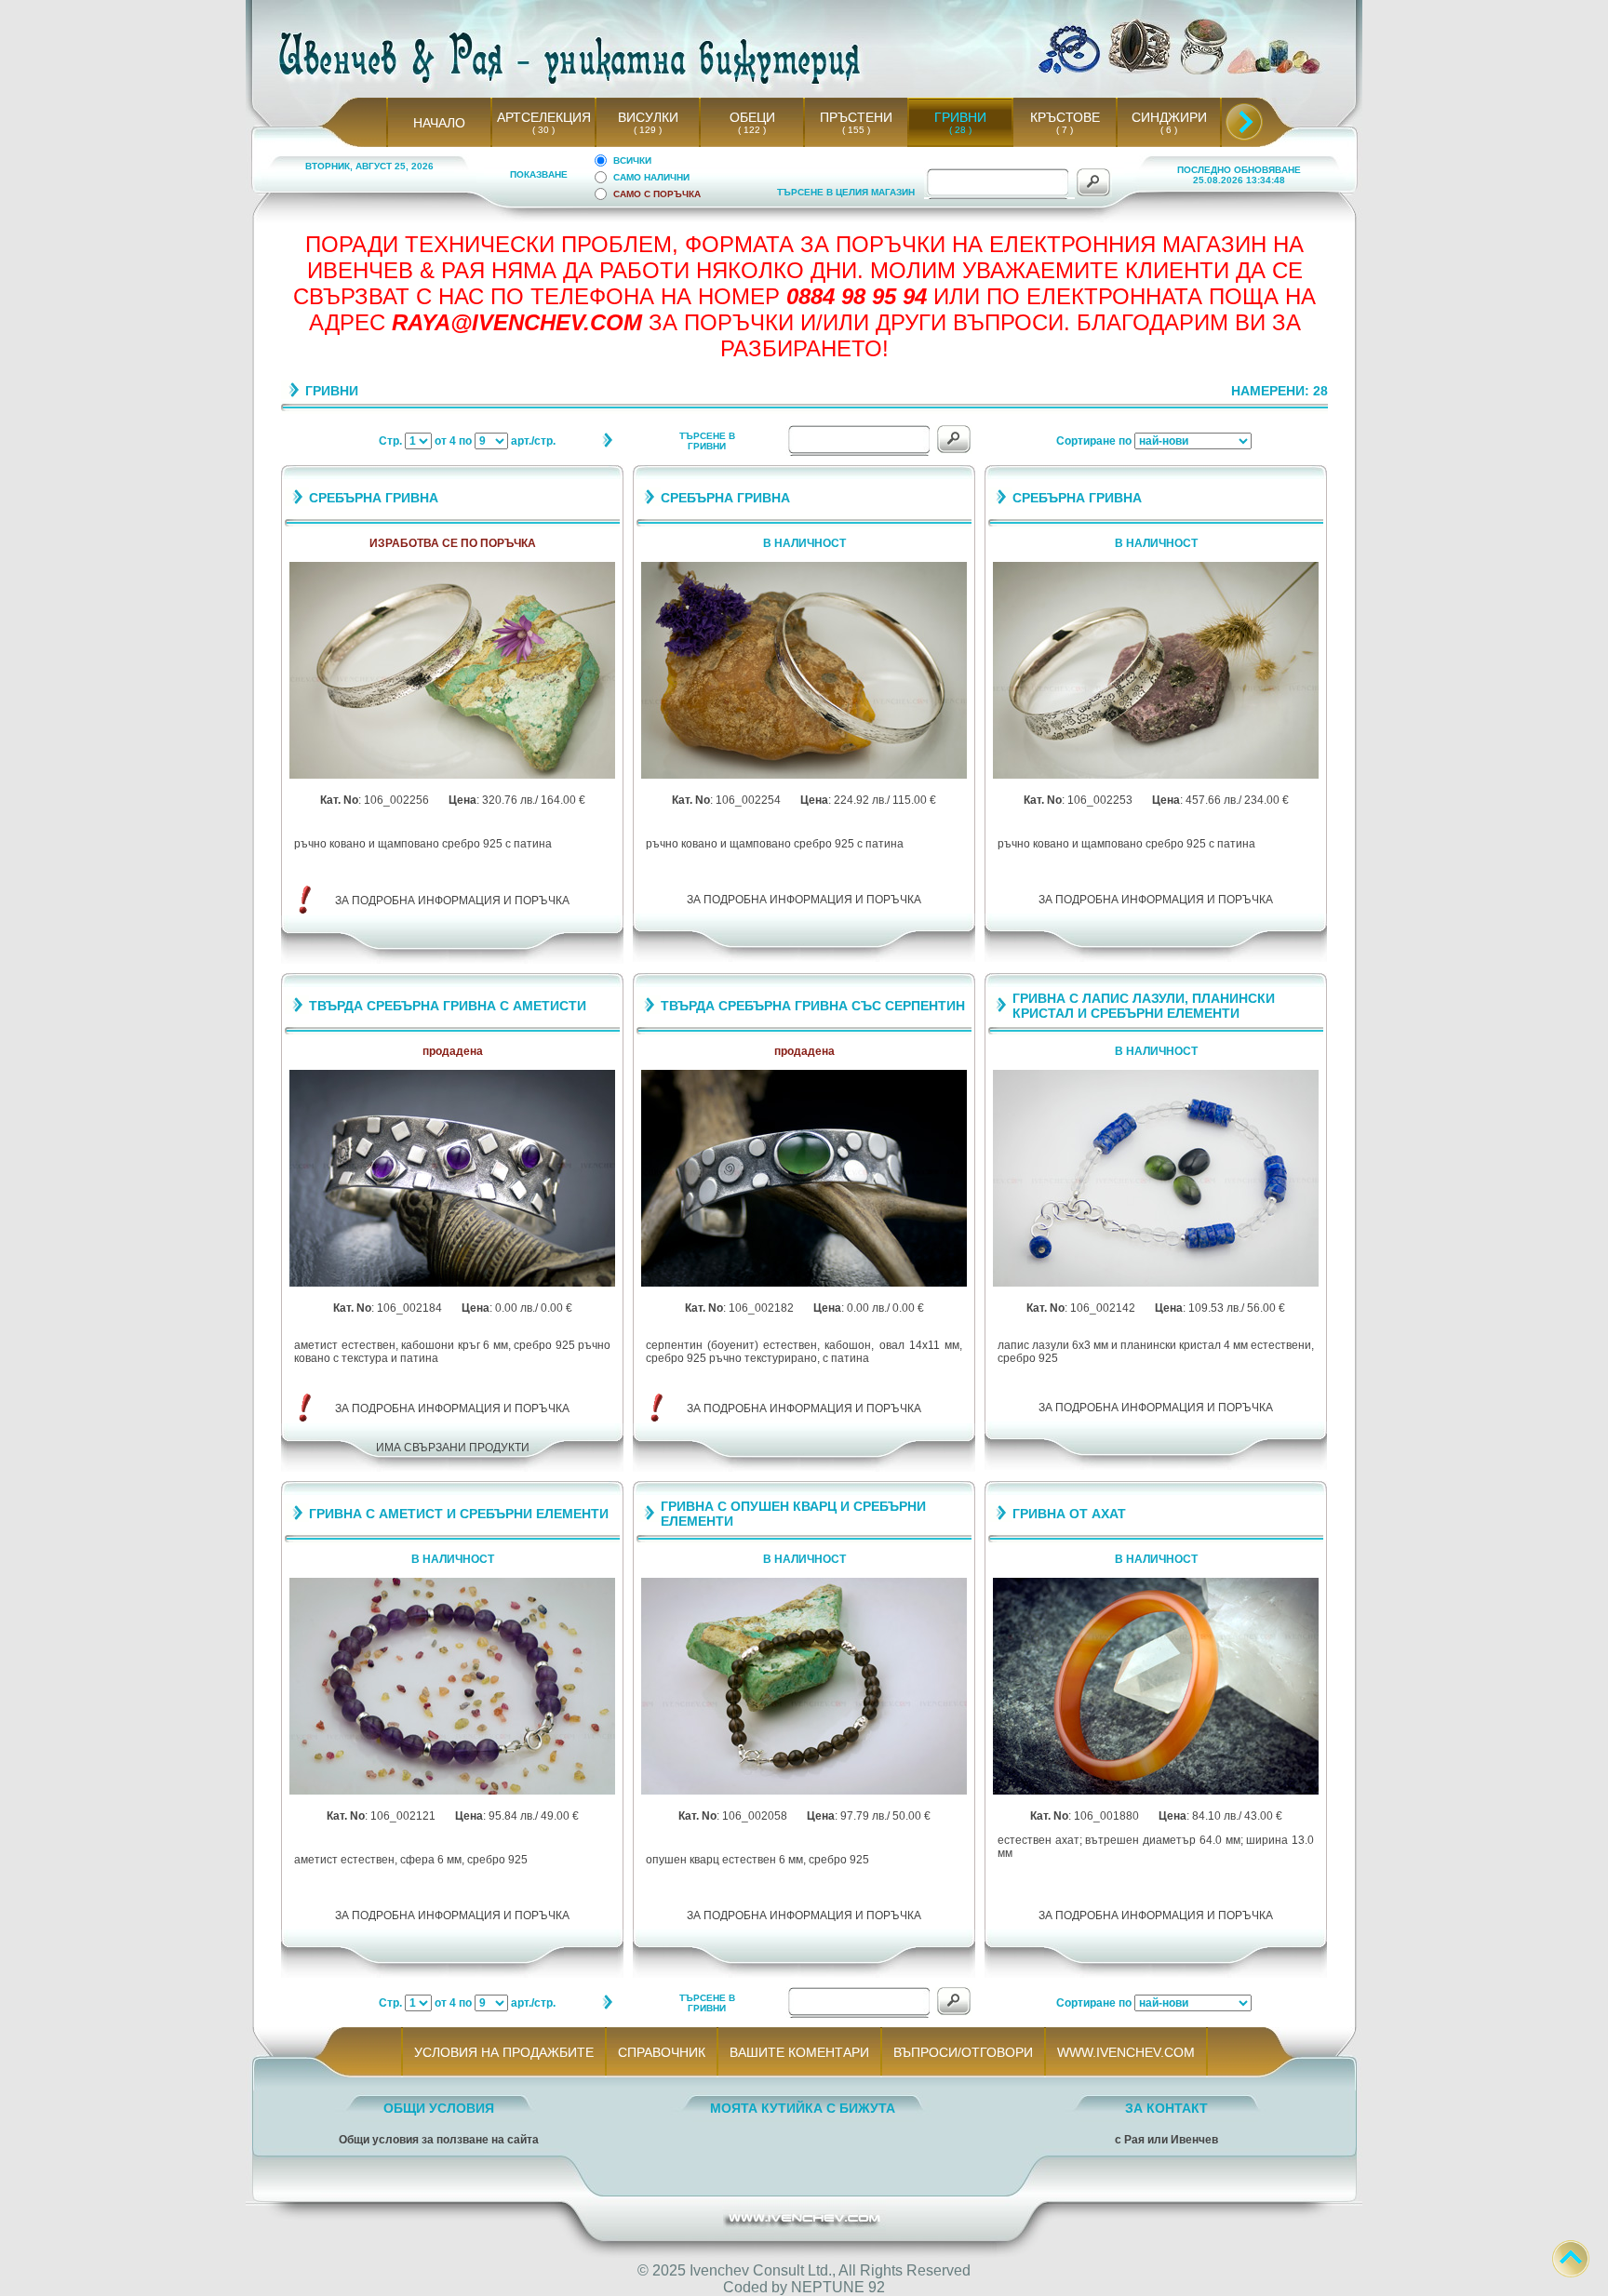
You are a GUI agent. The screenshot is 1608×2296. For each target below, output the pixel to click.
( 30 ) (543, 130)
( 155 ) (856, 130)
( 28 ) (960, 130)
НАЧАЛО (439, 123)
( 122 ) (752, 130)
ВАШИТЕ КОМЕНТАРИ (799, 2052)
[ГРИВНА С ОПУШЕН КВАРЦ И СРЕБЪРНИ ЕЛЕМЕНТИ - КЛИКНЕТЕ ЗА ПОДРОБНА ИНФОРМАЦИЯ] (804, 1791)
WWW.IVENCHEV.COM (1126, 2052)
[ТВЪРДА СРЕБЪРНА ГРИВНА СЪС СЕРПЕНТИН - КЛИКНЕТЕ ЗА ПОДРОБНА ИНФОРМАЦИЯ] (804, 1283)
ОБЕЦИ (752, 117)
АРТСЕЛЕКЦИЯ (544, 117)
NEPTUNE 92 (838, 2287)
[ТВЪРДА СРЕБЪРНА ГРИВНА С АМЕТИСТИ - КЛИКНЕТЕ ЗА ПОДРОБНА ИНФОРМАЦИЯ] (452, 1283)
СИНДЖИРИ (1169, 117)
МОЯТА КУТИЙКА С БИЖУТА (803, 2108)
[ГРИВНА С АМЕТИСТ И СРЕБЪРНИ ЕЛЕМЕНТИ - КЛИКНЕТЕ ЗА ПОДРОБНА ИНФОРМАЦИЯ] (452, 1791)
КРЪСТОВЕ (1065, 117)
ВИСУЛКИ (648, 117)
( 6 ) (1169, 130)
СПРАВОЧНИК (662, 2052)
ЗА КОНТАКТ (1166, 2108)
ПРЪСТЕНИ (856, 117)
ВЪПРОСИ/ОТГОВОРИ (963, 2052)
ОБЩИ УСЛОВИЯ (439, 2108)
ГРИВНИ (960, 117)
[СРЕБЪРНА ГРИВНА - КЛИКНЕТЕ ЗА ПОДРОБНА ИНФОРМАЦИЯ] (452, 775)
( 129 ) (648, 130)
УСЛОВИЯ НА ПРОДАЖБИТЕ (504, 2052)
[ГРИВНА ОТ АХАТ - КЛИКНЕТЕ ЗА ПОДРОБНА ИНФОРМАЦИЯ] (1156, 1791)
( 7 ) (1065, 130)
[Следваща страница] (607, 444)
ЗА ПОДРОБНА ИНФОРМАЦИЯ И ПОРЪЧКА (452, 901)
